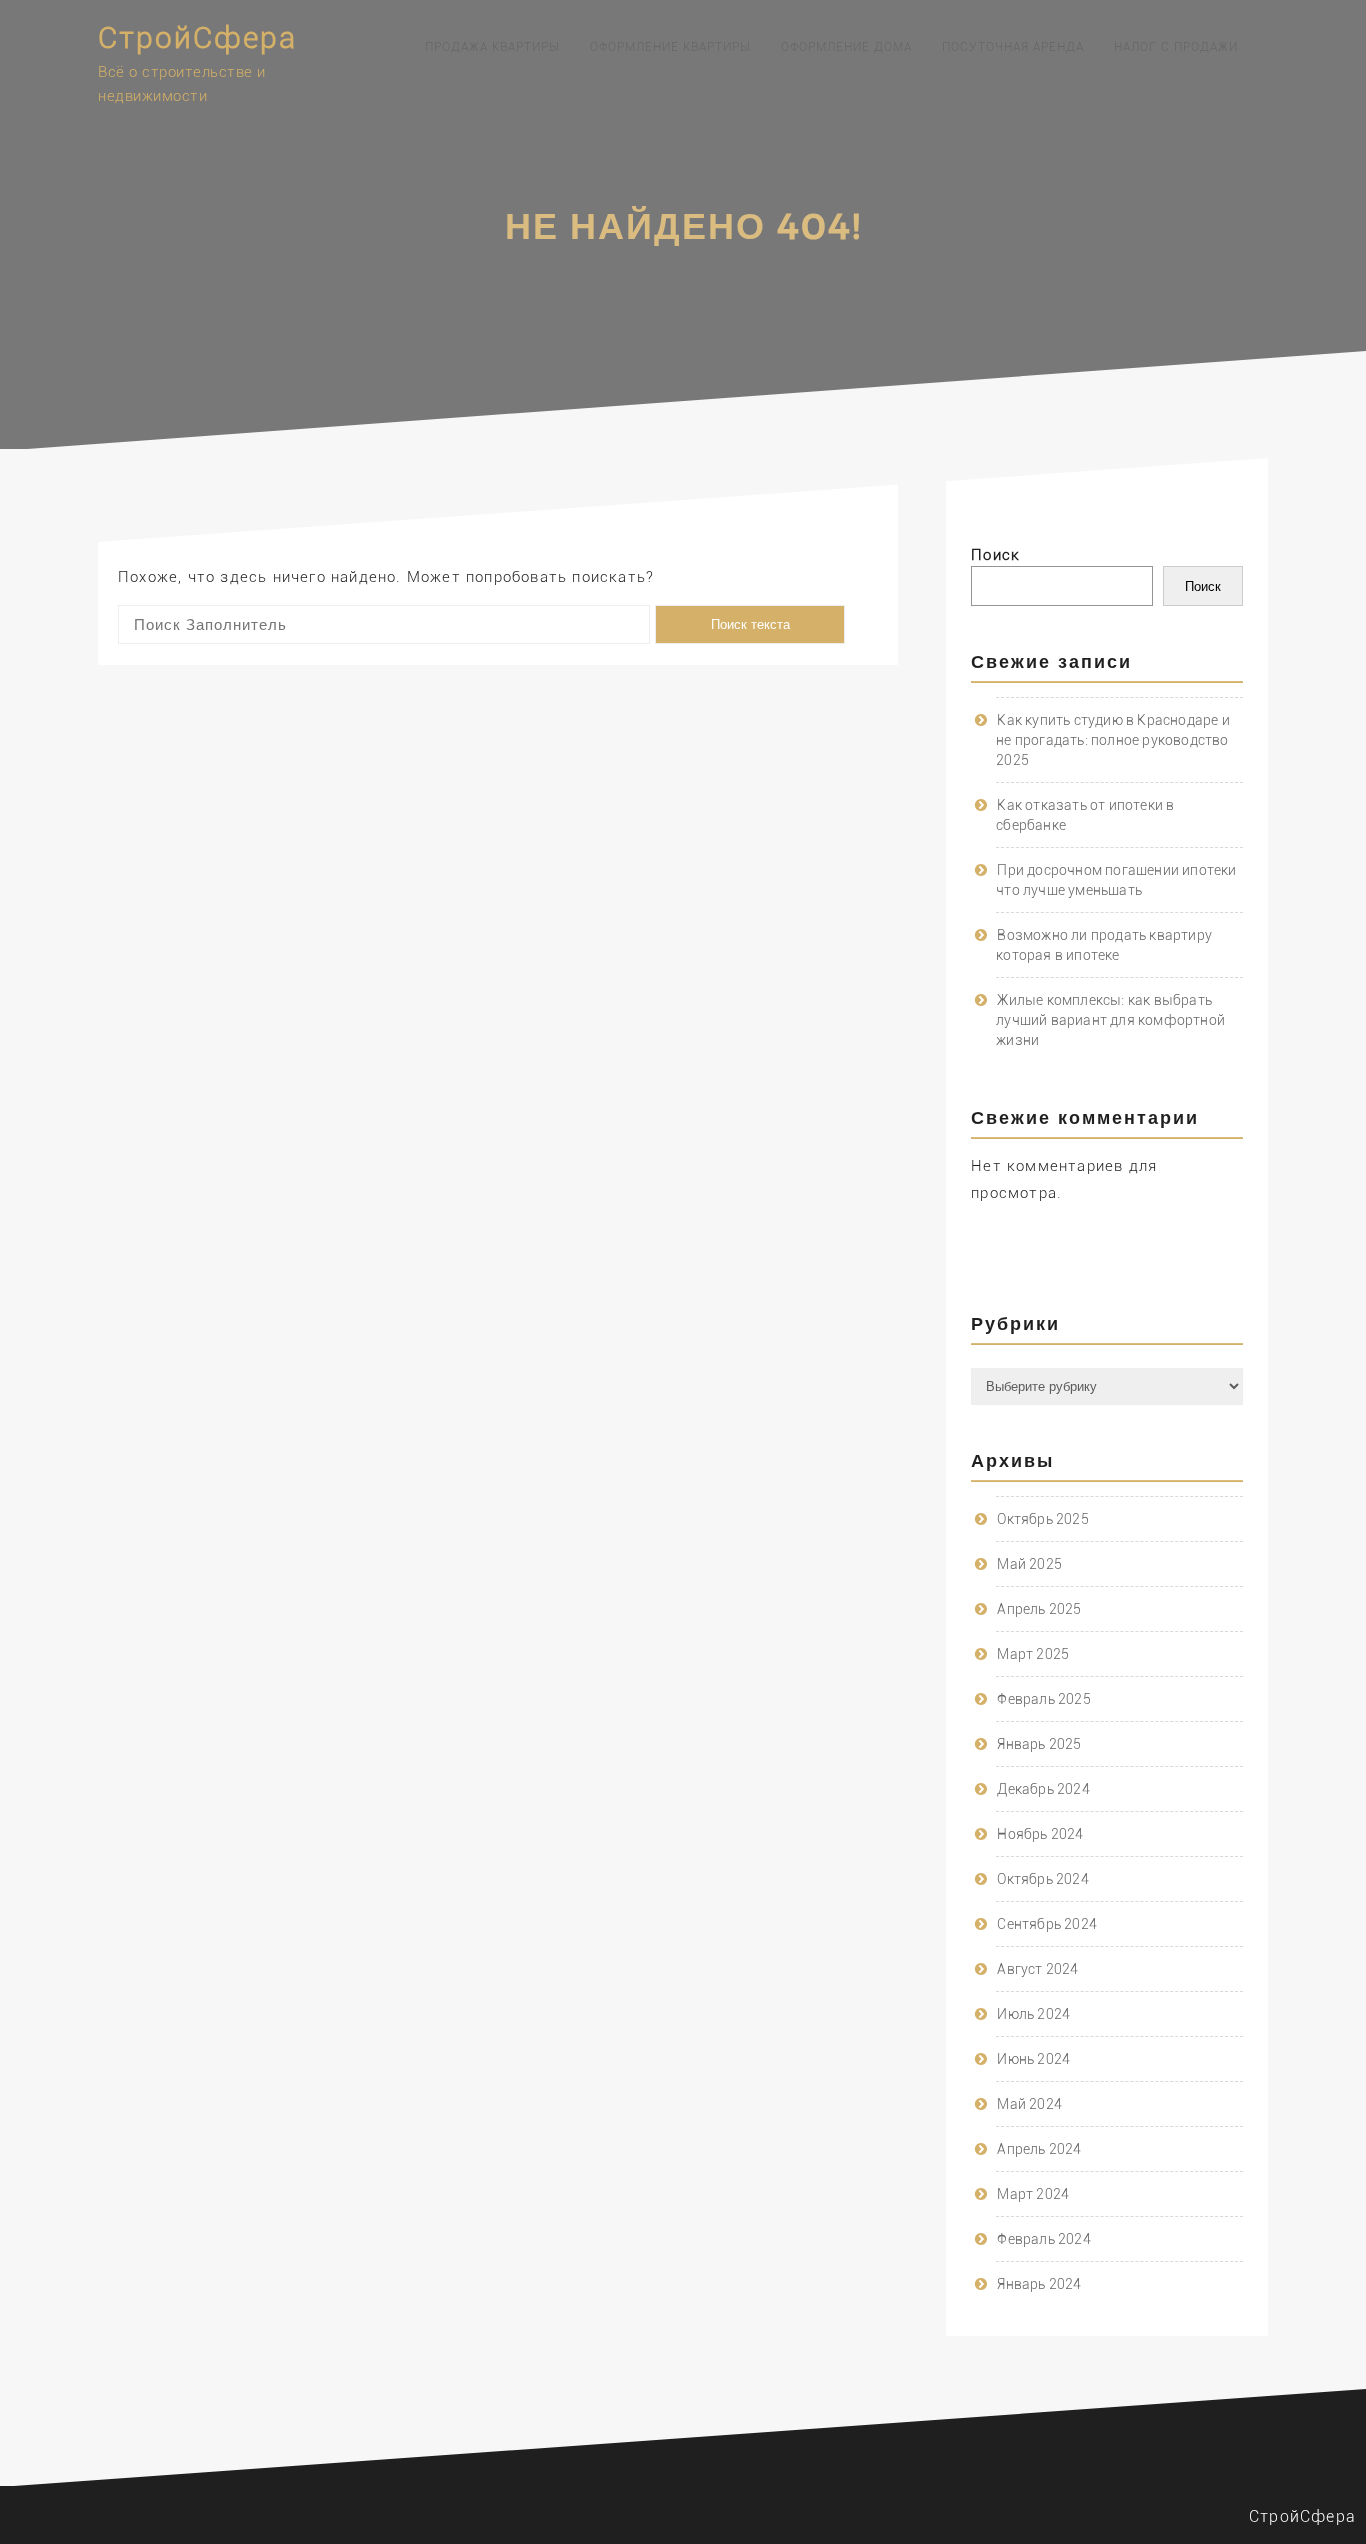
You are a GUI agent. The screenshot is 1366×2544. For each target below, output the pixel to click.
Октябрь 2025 (1042, 1519)
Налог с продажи (1176, 47)
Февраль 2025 (1043, 1699)
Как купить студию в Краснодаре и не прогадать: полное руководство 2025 (1113, 740)
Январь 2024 (1039, 2284)
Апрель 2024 (1039, 2149)
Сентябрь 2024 (1047, 1924)
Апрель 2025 (1039, 1609)
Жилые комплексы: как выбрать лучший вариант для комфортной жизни (1110, 1020)
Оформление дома (846, 47)
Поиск (995, 555)
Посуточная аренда (1013, 47)
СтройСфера (197, 37)
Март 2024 (1033, 2194)
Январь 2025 (1039, 1744)
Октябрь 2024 (1042, 1879)
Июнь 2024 (1033, 2059)
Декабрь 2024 (1043, 1789)
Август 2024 (1037, 1969)
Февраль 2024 (1043, 2239)
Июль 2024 (1033, 2014)
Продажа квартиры (492, 47)
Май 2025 (1029, 1564)
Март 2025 (1033, 1654)
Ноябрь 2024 (1040, 1834)
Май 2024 (1029, 2104)
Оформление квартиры (670, 47)
